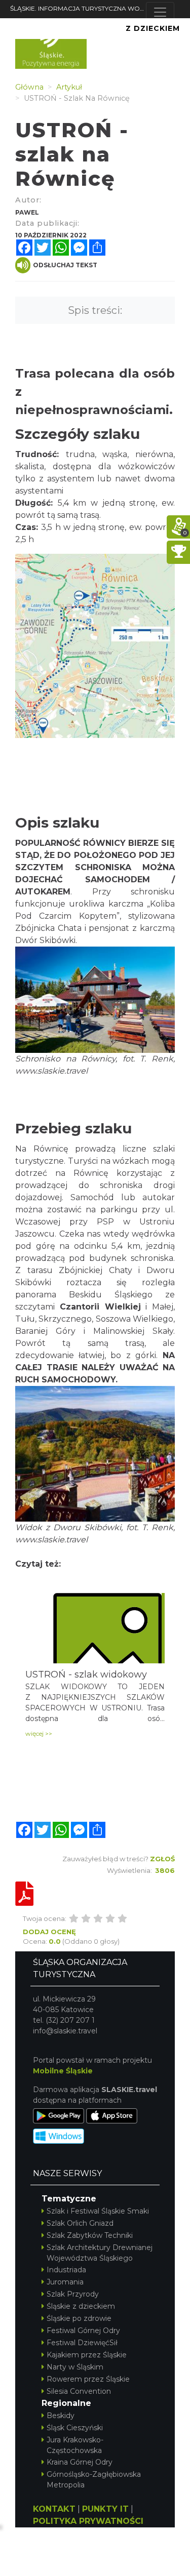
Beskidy (61, 2416)
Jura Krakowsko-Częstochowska (75, 2445)
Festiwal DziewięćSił (82, 2343)
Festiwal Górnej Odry (83, 2330)
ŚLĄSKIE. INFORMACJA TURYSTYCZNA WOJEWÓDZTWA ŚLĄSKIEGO (78, 8)
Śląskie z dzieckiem (81, 2306)
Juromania (65, 2282)
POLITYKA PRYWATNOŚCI (88, 2521)
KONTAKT (54, 2509)
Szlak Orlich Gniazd (80, 2223)
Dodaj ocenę (49, 1932)
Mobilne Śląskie (63, 2071)
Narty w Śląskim (75, 2367)
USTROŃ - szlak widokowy (86, 1674)
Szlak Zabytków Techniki (90, 2235)
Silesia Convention (79, 2391)
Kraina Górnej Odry (80, 2462)
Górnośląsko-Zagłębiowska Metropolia (94, 2480)
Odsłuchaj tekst (65, 265)
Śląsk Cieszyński (75, 2428)
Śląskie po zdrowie (79, 2318)
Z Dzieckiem (153, 28)
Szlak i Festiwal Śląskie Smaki (98, 2211)
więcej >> (39, 1733)
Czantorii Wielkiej (100, 1307)
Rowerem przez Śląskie (88, 2379)
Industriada (66, 2270)
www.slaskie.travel (51, 1540)
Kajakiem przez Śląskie (87, 2355)
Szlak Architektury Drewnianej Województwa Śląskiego (100, 2253)
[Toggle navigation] (160, 12)
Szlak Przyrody (73, 2294)
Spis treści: (95, 310)
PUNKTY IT (105, 2509)
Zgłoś (162, 1859)
